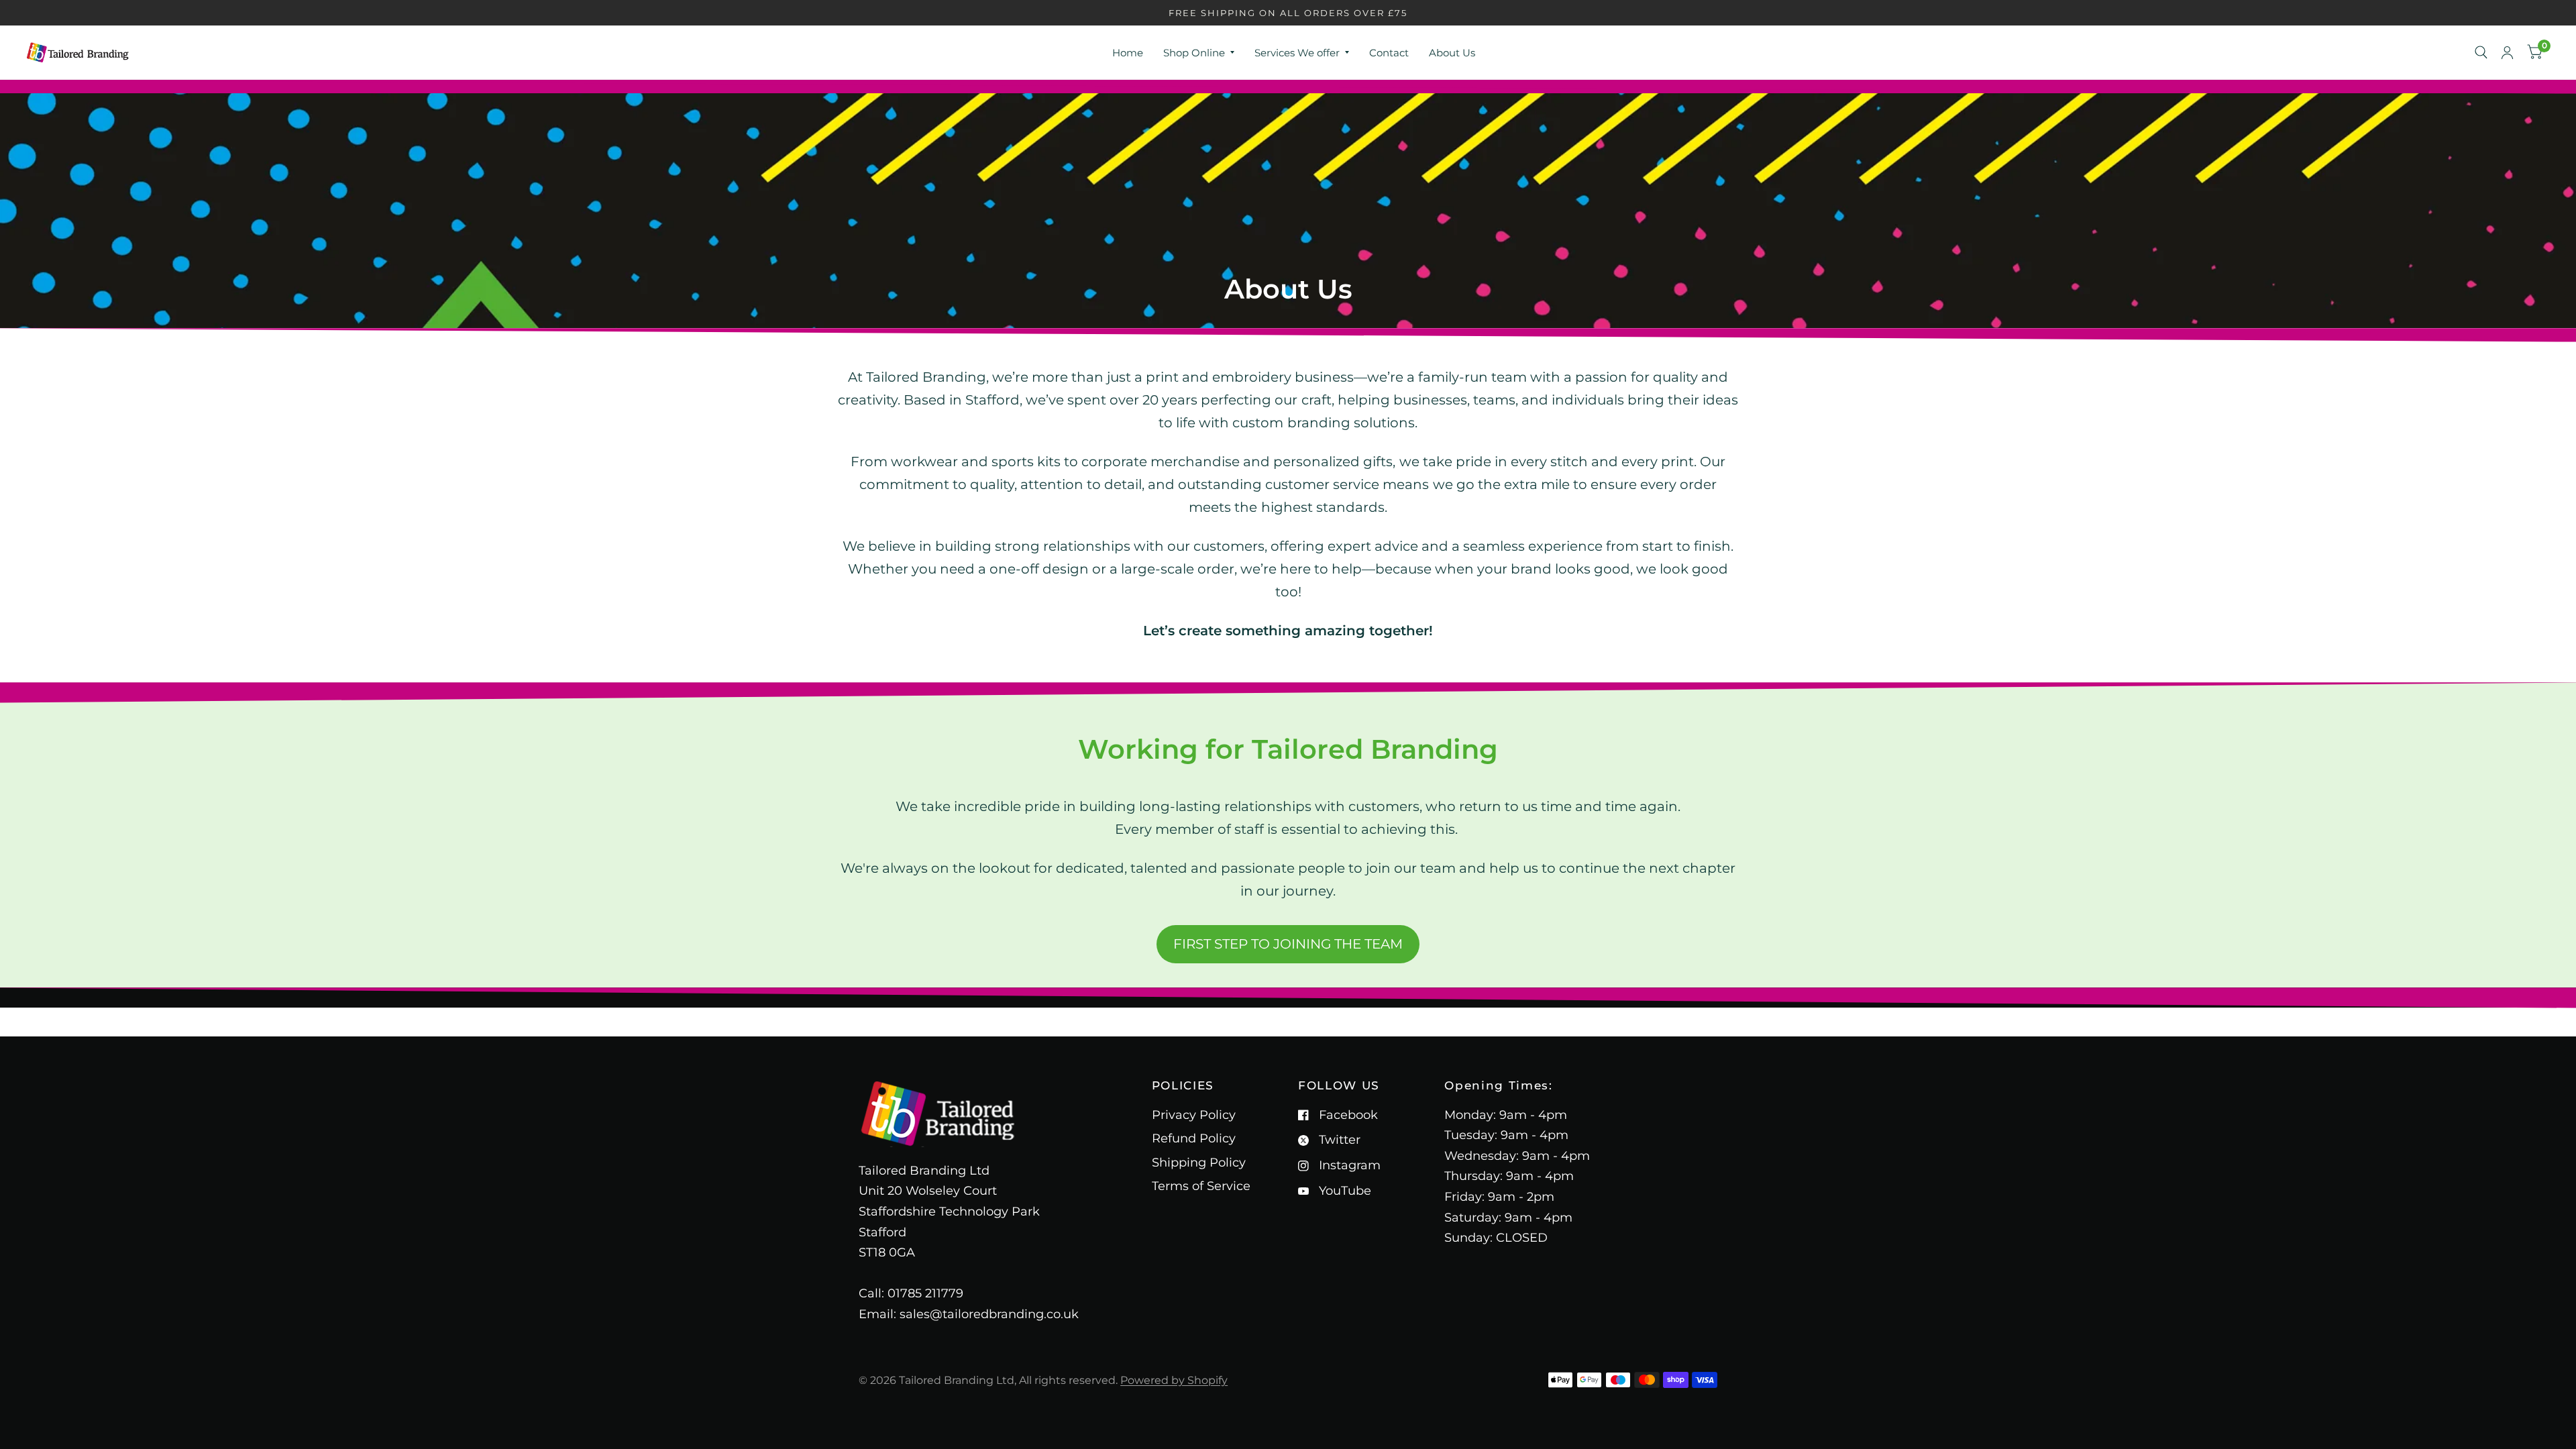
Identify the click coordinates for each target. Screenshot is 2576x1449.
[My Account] (2507, 52)
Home (1128, 53)
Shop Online (1194, 53)
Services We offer (1297, 53)
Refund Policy (1194, 1138)
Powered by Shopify (1174, 1380)
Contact (1389, 53)
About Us (1452, 53)
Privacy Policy (1194, 1115)
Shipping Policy (1199, 1163)
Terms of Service (1201, 1186)
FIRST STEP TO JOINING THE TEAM (1288, 944)
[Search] (2481, 52)
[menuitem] (1128, 53)
